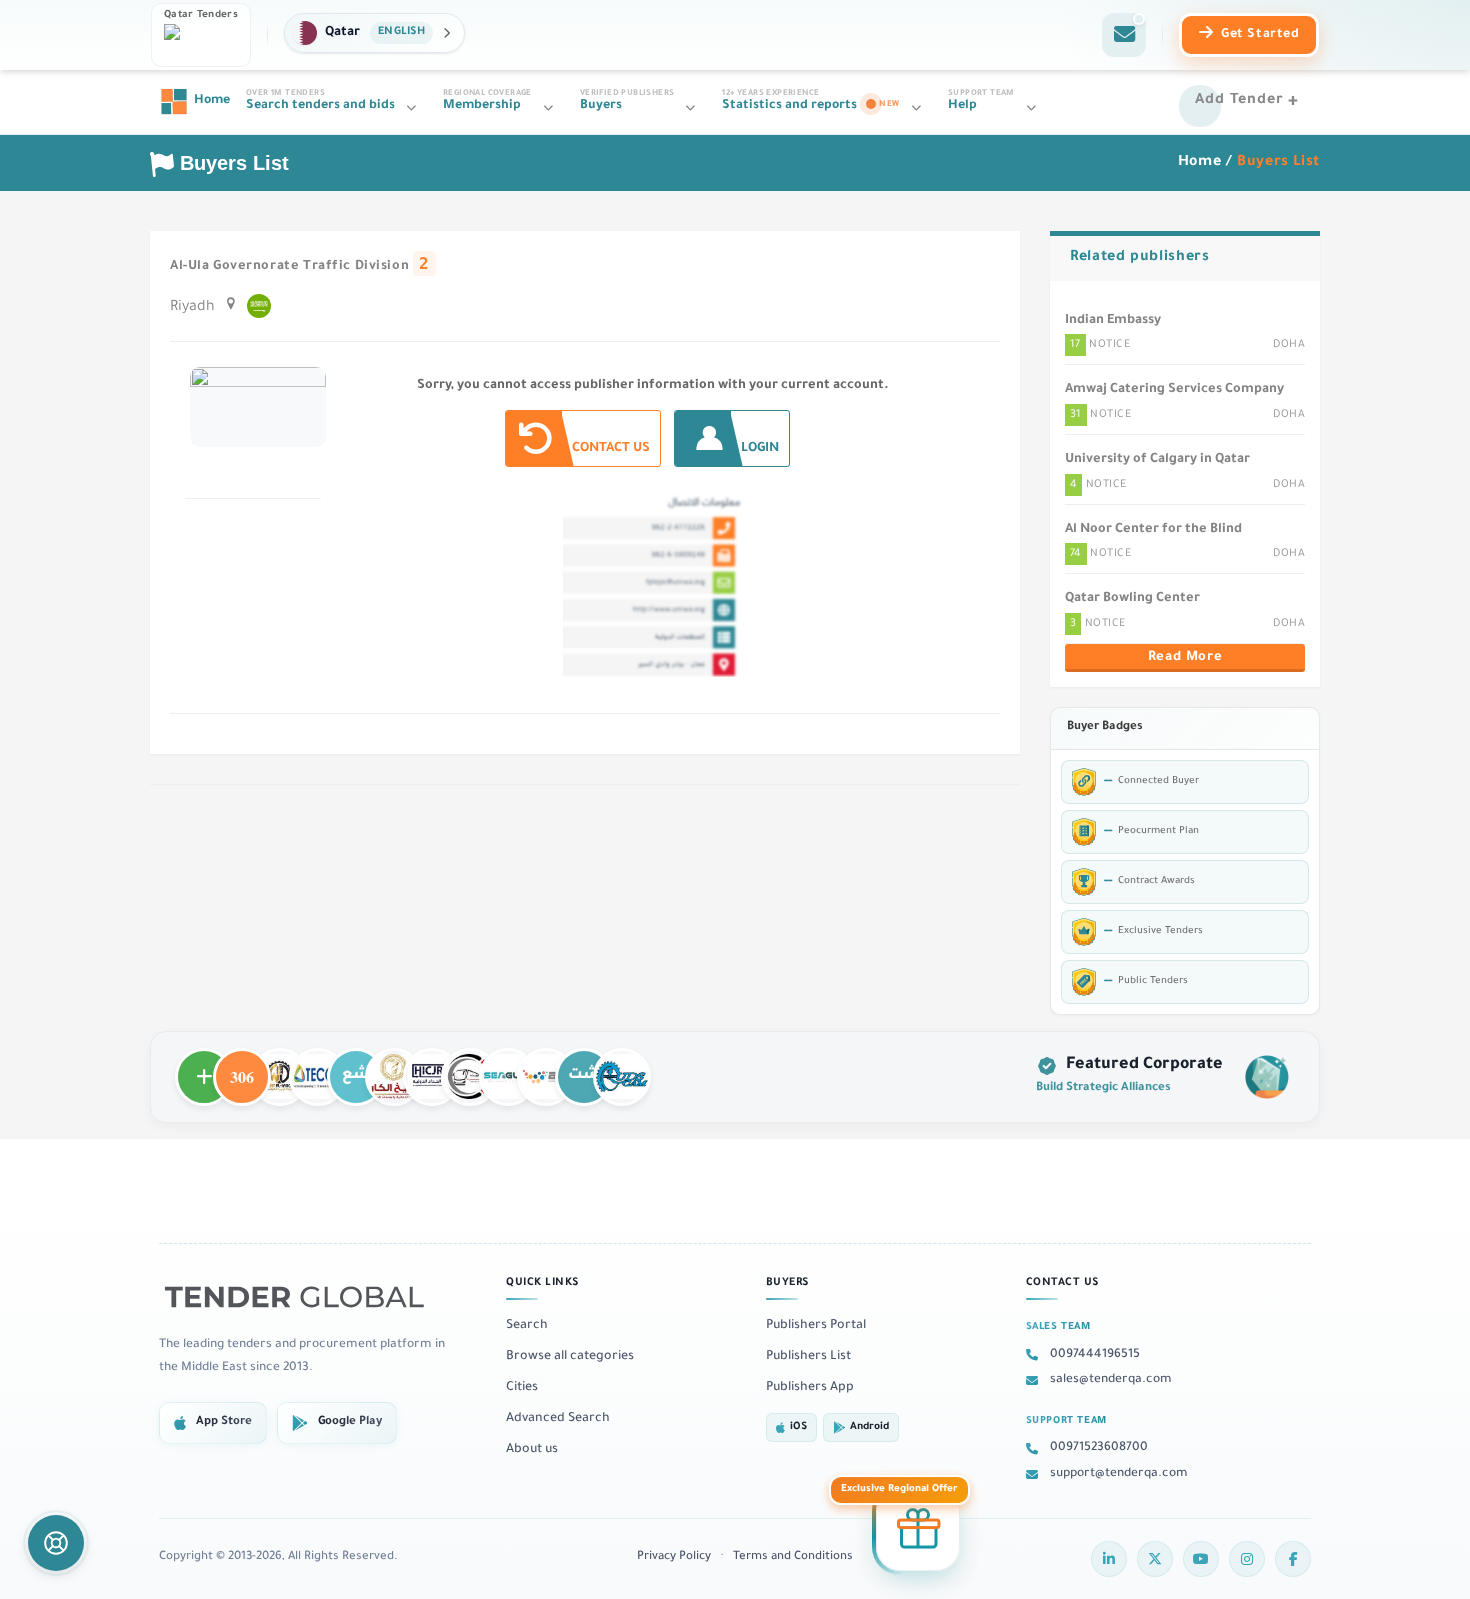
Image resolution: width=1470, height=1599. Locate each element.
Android (869, 1427)
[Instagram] (1247, 1559)
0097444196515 (1095, 1355)
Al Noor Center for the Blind (1153, 530)
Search (527, 1326)
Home (1200, 163)
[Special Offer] (918, 1532)
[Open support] (56, 1543)
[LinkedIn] (1109, 1559)
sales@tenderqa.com (1111, 1380)
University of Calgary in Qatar (1157, 460)
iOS (798, 1427)
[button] (374, 33)
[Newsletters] (1124, 35)
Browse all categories (570, 1357)
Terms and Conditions (793, 1557)
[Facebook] (1293, 1559)
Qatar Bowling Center (1132, 599)
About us (532, 1450)
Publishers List (808, 1357)
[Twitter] (1155, 1559)
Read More (1185, 658)
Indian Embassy (1113, 321)
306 (242, 1068)
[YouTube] (1201, 1559)
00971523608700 (1099, 1448)
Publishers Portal (816, 1326)
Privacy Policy (674, 1557)
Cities (522, 1388)
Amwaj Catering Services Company (1174, 390)
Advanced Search (558, 1419)
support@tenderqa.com (1119, 1474)
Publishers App (810, 1388)
